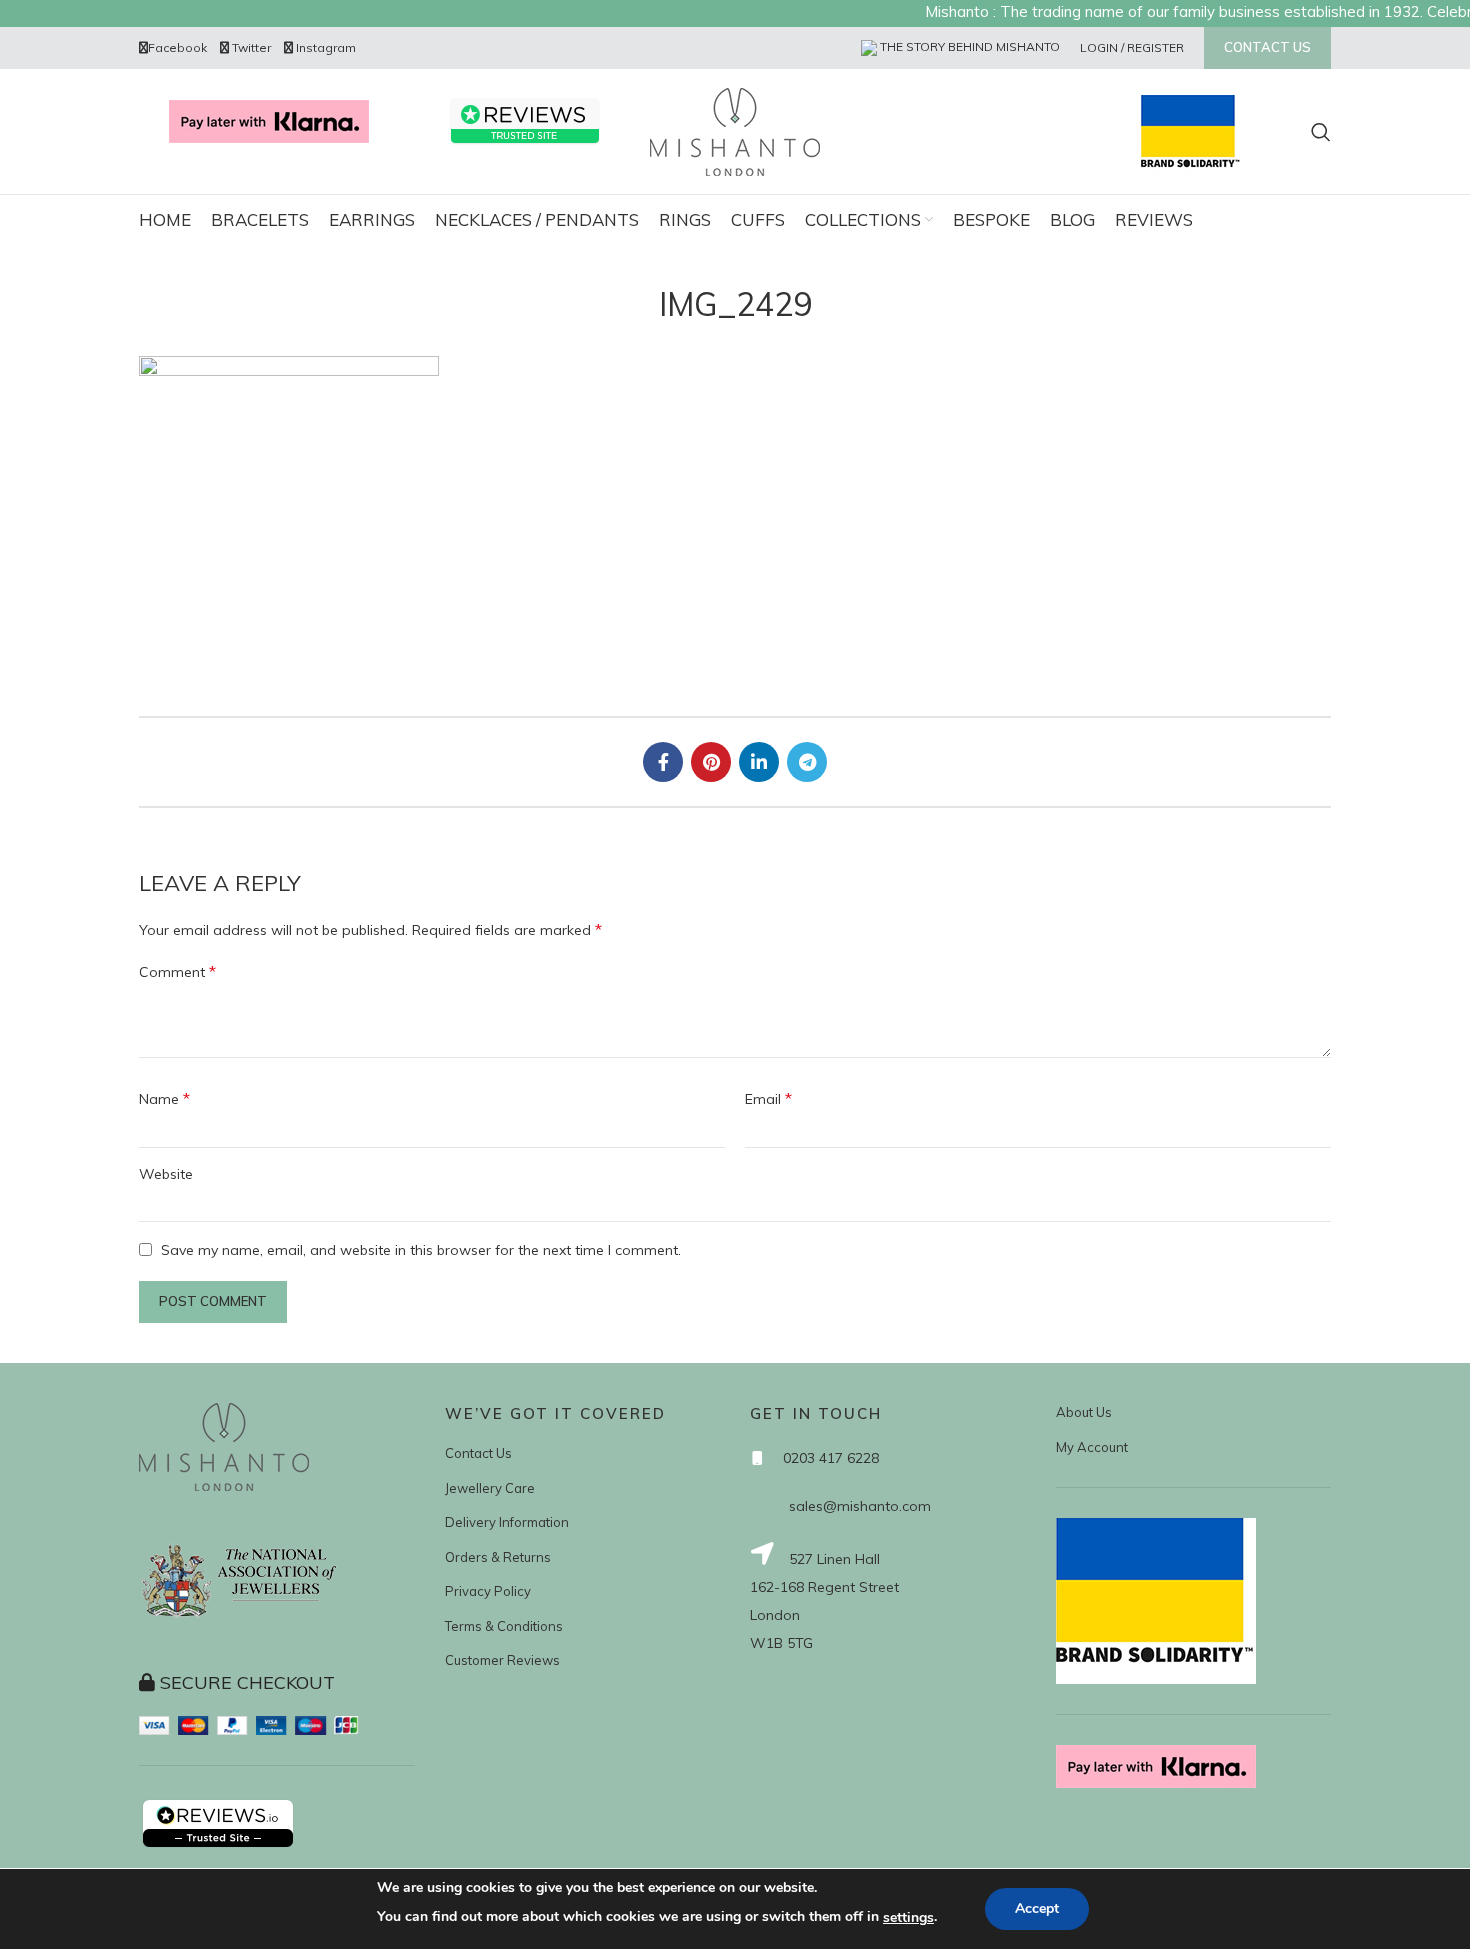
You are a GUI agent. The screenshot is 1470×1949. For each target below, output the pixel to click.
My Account (1092, 1447)
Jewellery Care (490, 1488)
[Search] (1321, 132)
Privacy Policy (488, 1591)
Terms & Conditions (504, 1626)
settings (908, 1917)
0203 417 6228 (831, 1458)
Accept (1037, 1908)
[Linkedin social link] (759, 762)
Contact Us (478, 1453)
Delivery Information (507, 1522)
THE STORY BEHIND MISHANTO (968, 46)
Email (768, 1098)
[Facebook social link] (663, 762)
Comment (177, 971)
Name (164, 1098)
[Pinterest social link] (711, 762)
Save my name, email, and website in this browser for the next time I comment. (421, 1250)
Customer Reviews (502, 1660)
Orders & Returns (498, 1557)
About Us (1084, 1412)
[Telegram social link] (807, 762)
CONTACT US (1267, 47)
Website (166, 1174)
